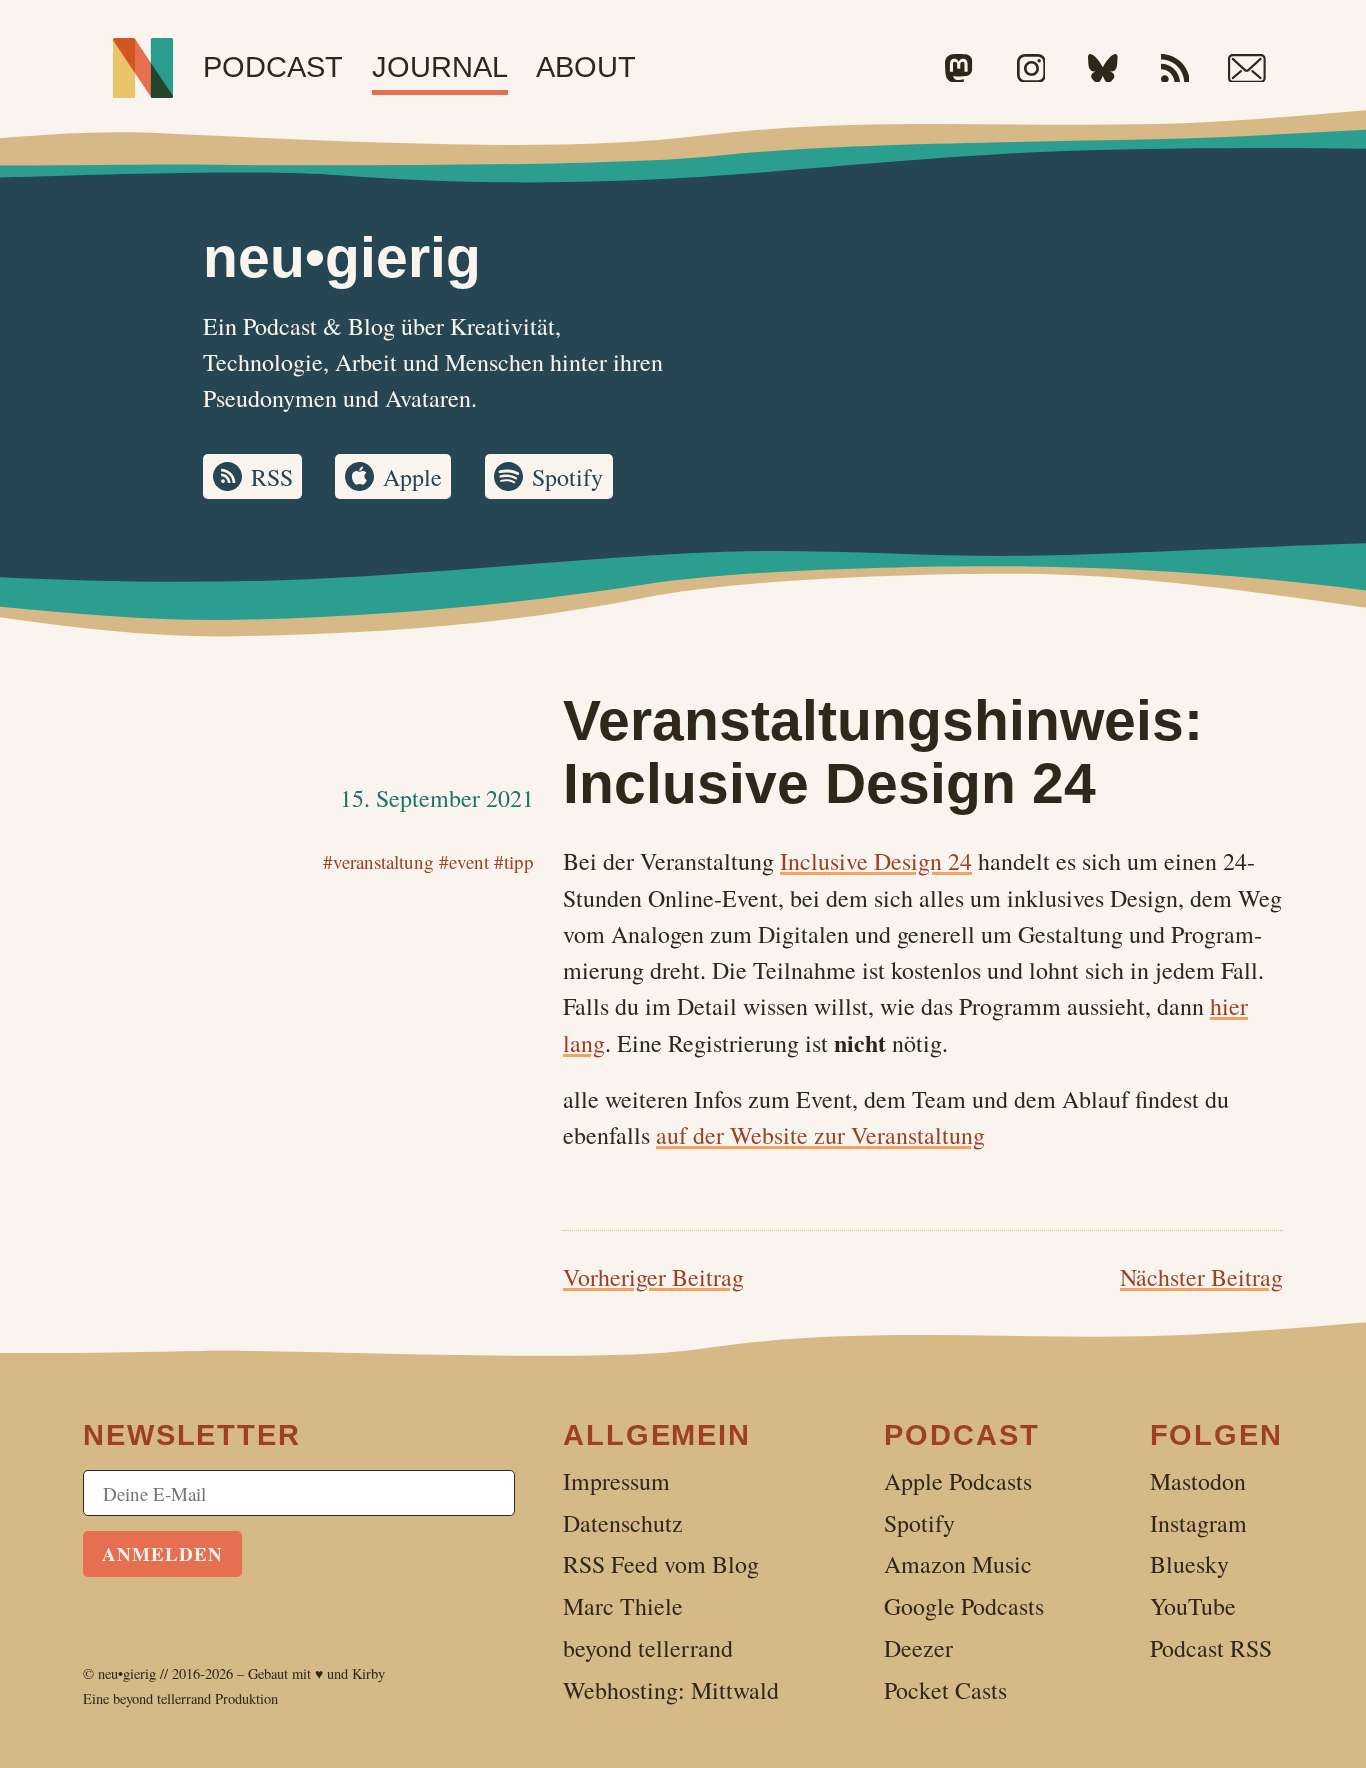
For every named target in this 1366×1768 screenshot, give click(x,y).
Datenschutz (623, 1523)
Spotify (567, 477)
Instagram (1198, 1523)
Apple (412, 477)
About (586, 67)
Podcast (273, 67)
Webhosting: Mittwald (671, 1690)
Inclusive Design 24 (876, 861)
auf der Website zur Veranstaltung (820, 1135)
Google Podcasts (964, 1606)
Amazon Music (958, 1564)
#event (464, 861)
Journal (440, 67)
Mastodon (1198, 1481)
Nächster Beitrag (1201, 1277)
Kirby (368, 1673)
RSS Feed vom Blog (661, 1564)
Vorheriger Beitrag (653, 1277)
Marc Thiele (623, 1606)
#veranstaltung (378, 861)
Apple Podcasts (958, 1481)
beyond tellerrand (162, 1698)
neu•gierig (127, 1673)
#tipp (514, 861)
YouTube (1193, 1606)
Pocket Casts (945, 1690)
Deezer (918, 1648)
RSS (272, 477)
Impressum (616, 1481)
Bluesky (1189, 1564)
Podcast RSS (1211, 1648)
